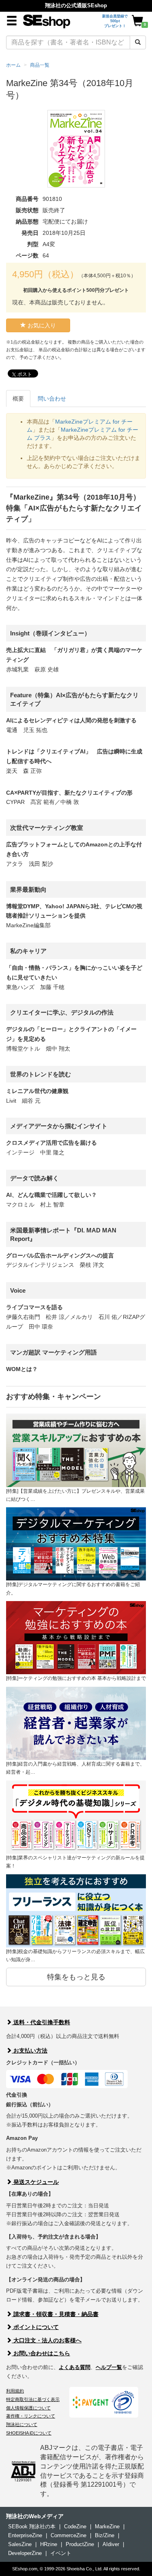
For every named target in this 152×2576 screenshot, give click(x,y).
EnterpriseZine (25, 2535)
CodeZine (75, 2526)
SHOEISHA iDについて (29, 2433)
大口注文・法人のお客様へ (47, 2340)
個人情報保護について (28, 2408)
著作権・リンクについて (31, 2416)
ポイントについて (35, 2327)
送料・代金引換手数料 (41, 2022)
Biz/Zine (105, 2535)
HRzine (49, 2544)
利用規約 (15, 2391)
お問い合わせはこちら (41, 2353)
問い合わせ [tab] (52, 399)
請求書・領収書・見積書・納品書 (55, 2314)
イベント (61, 2553)
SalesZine (20, 2544)
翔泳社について (22, 2424)
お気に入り (41, 325)
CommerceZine (69, 2535)
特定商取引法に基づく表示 (33, 2399)
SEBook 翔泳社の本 (32, 2526)
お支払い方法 (30, 2051)
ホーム (13, 65)
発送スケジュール (35, 2182)
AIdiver (111, 2544)
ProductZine (80, 2544)
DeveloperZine (25, 2553)
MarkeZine (107, 2526)
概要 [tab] (18, 399)
